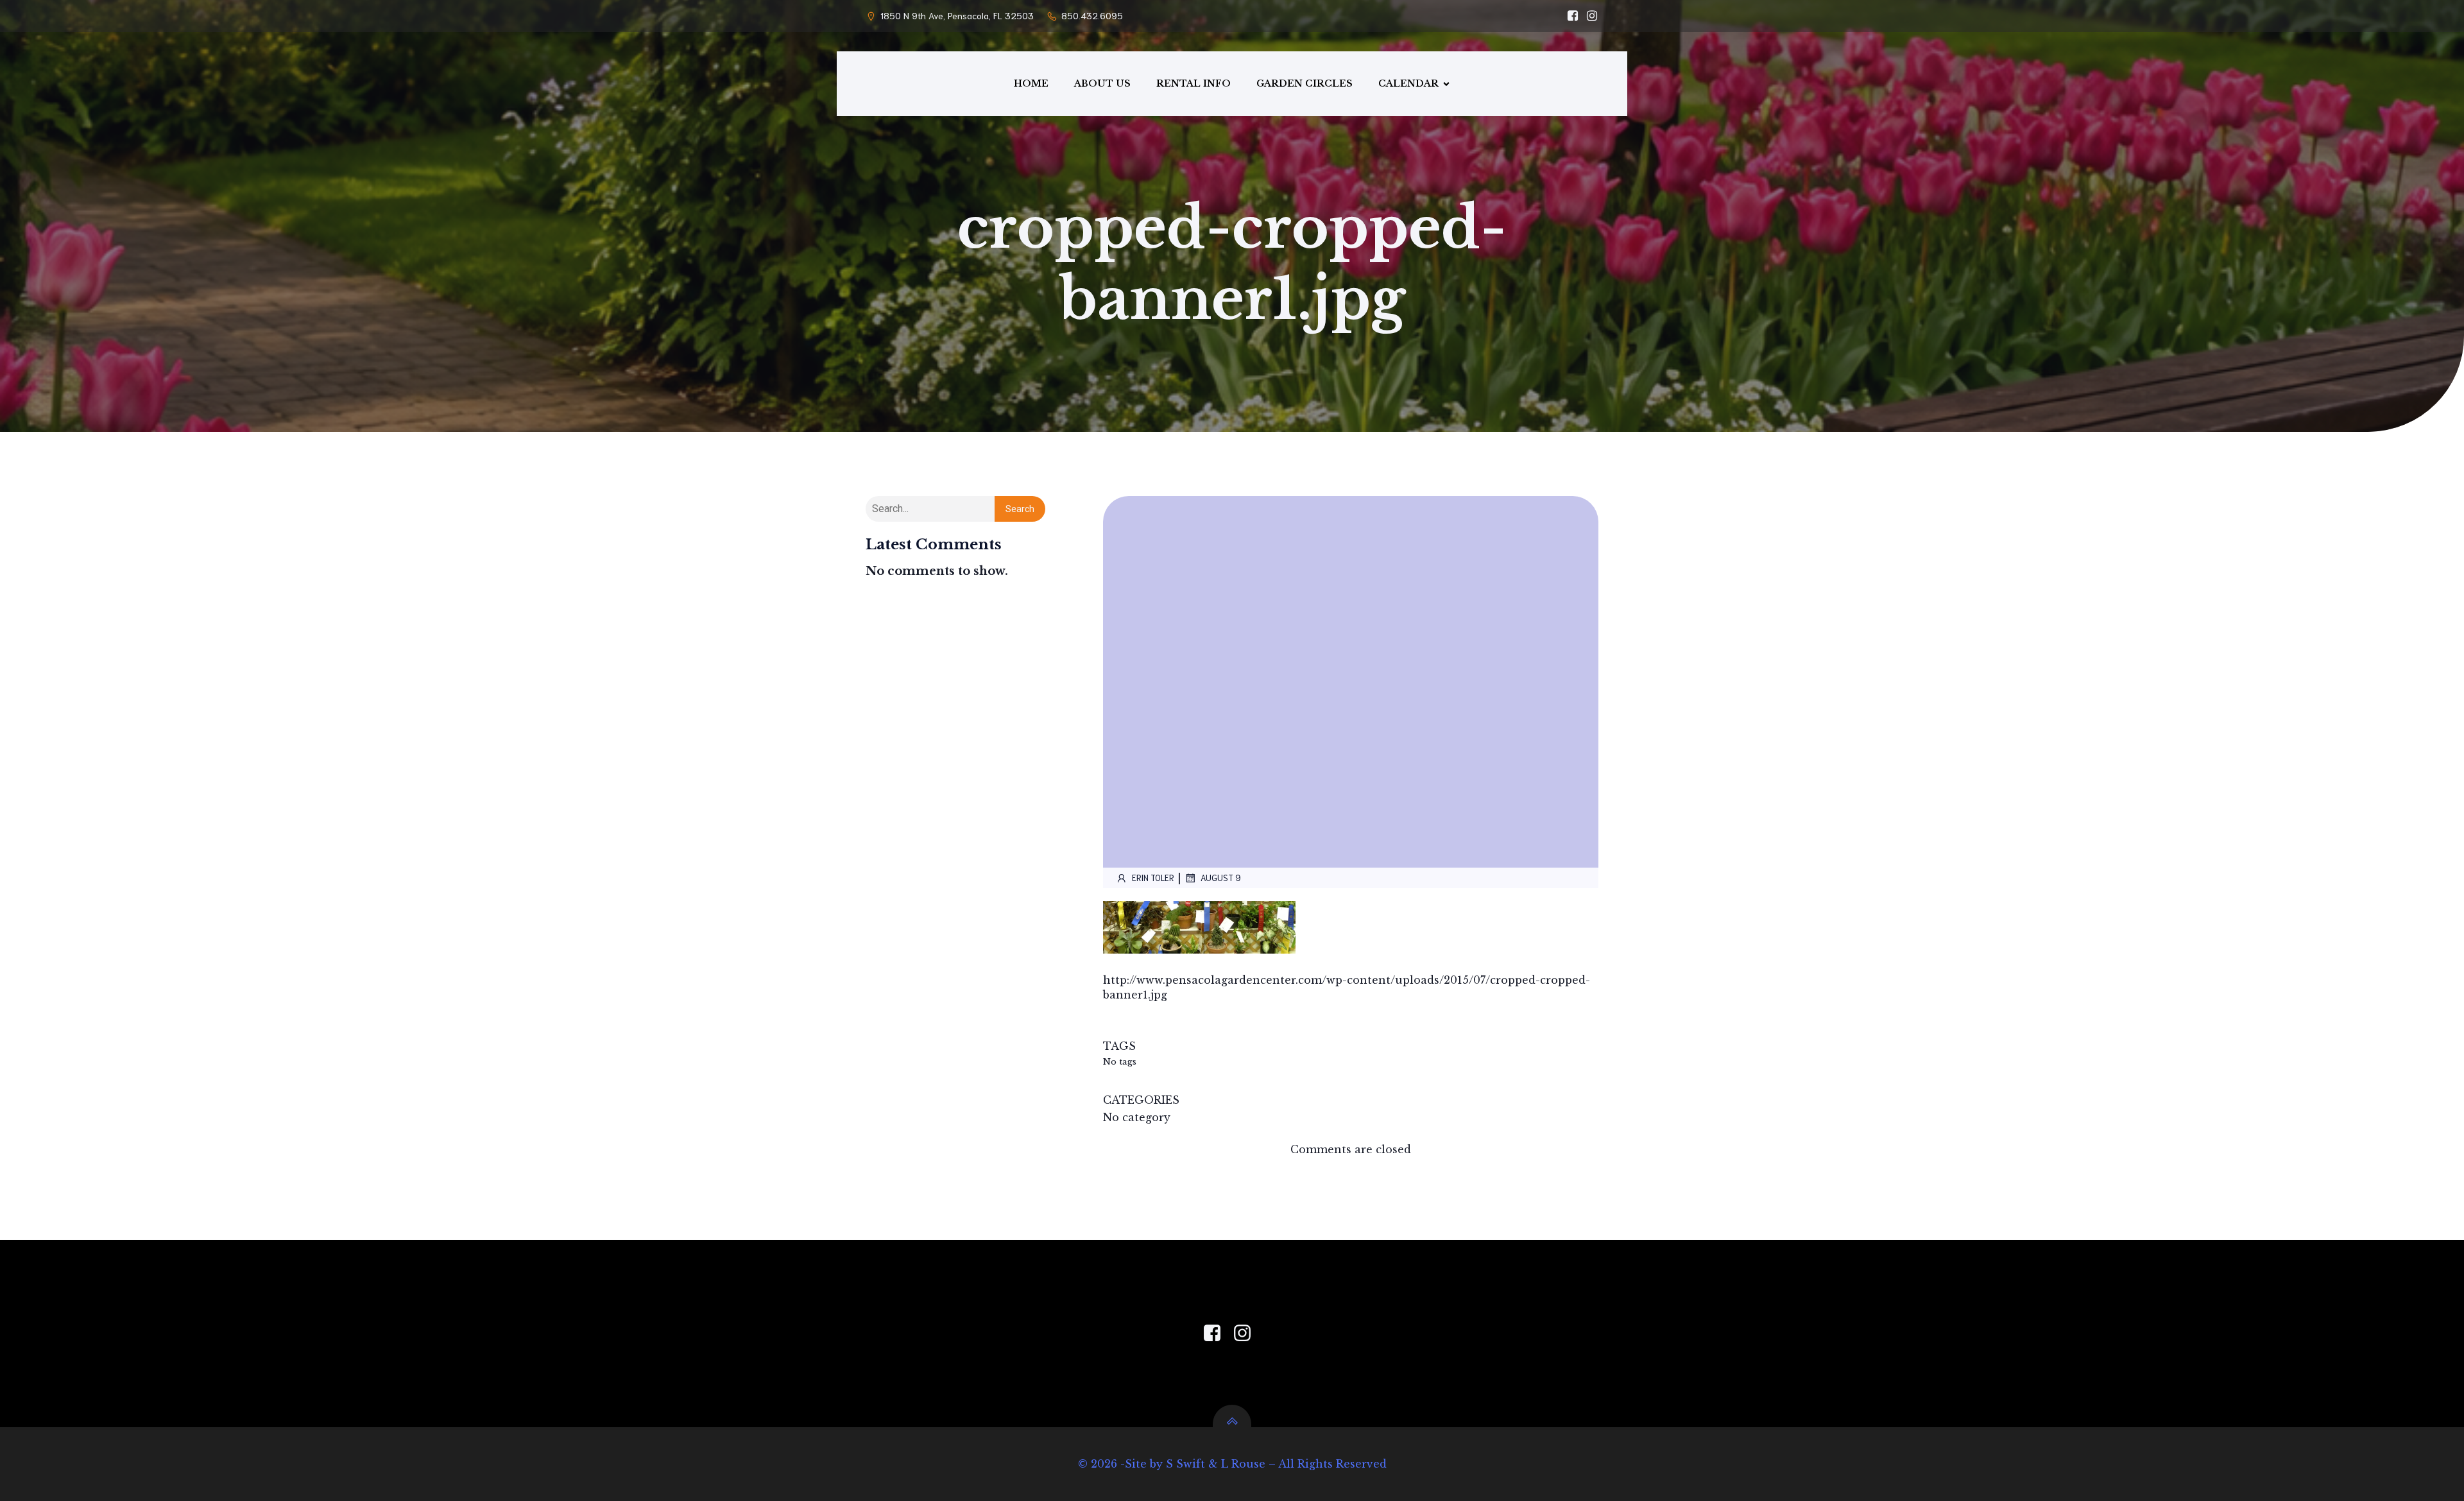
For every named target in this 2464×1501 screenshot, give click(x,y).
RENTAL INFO (1193, 83)
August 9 (1221, 878)
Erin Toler (1153, 878)
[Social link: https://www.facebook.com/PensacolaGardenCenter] (1217, 1334)
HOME (1031, 83)
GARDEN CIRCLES (1305, 83)
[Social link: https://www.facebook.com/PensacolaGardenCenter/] (1570, 16)
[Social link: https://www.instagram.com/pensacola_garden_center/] (1589, 16)
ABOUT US (1102, 83)
